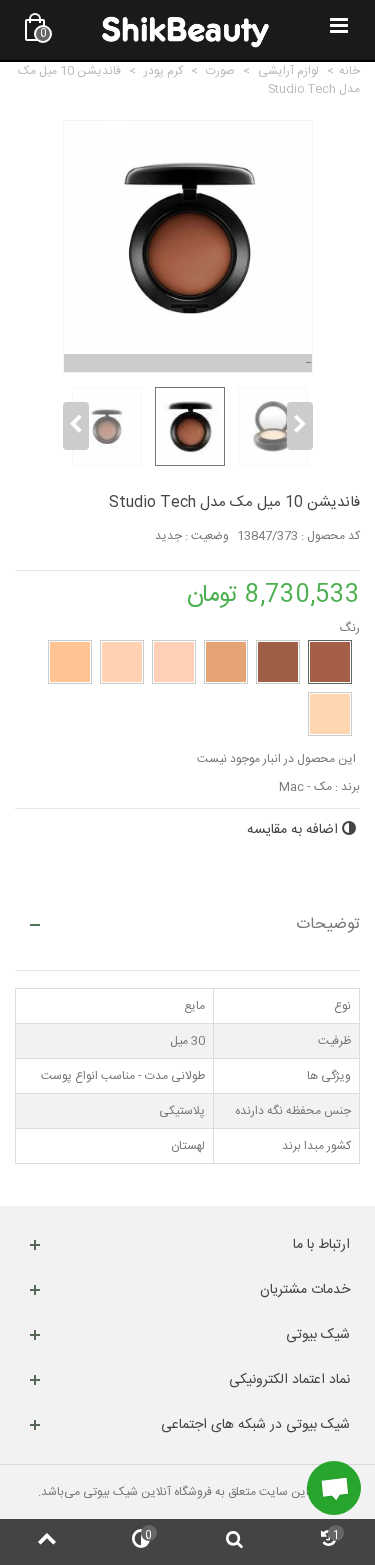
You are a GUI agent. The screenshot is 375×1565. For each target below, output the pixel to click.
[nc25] (330, 714)
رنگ (348, 628)
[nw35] (226, 662)
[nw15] (122, 662)
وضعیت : (207, 536)
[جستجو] (235, 1542)
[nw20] (174, 662)
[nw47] (278, 662)
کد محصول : (330, 536)
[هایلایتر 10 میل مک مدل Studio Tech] (104, 427)
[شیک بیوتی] (186, 30)
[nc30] (70, 662)
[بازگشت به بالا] (47, 1542)
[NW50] (330, 662)
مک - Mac (305, 787)
